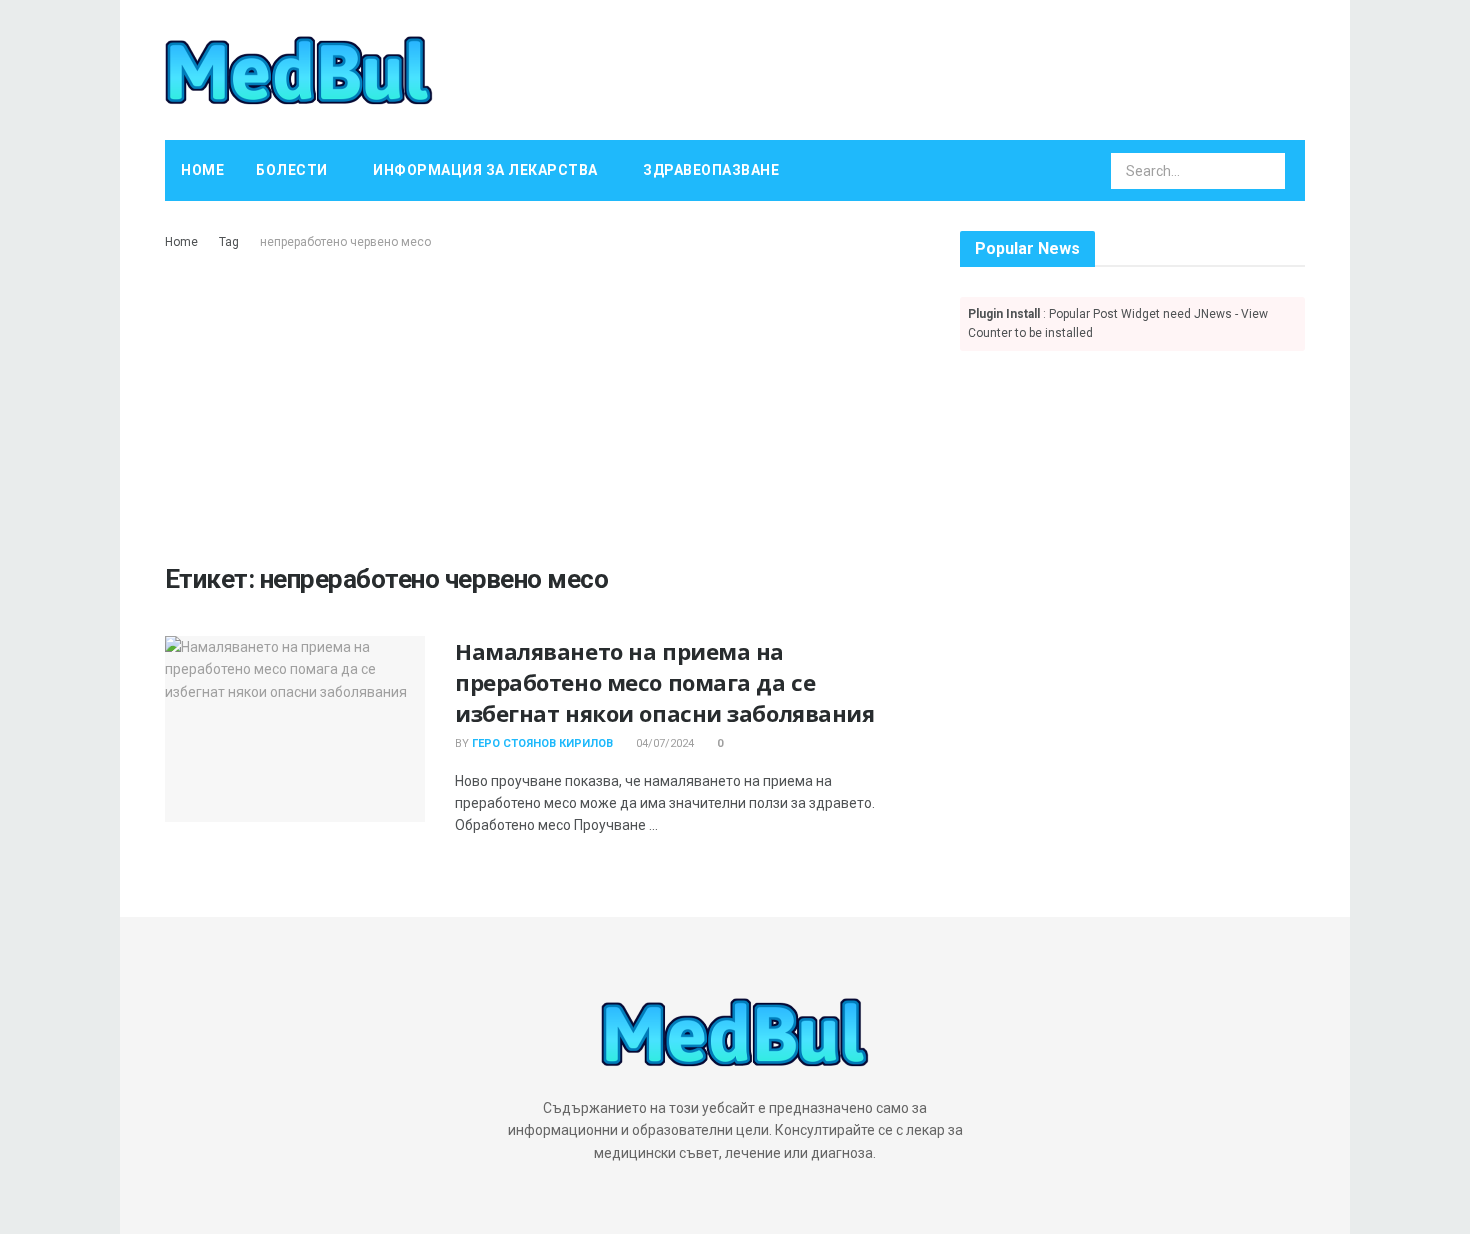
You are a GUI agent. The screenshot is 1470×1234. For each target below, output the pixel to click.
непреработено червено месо (345, 242)
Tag (229, 242)
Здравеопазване (711, 170)
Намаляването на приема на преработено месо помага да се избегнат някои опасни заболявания (664, 682)
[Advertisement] (540, 403)
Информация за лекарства (485, 170)
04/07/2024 (663, 743)
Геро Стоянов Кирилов (542, 743)
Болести (292, 170)
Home (202, 170)
